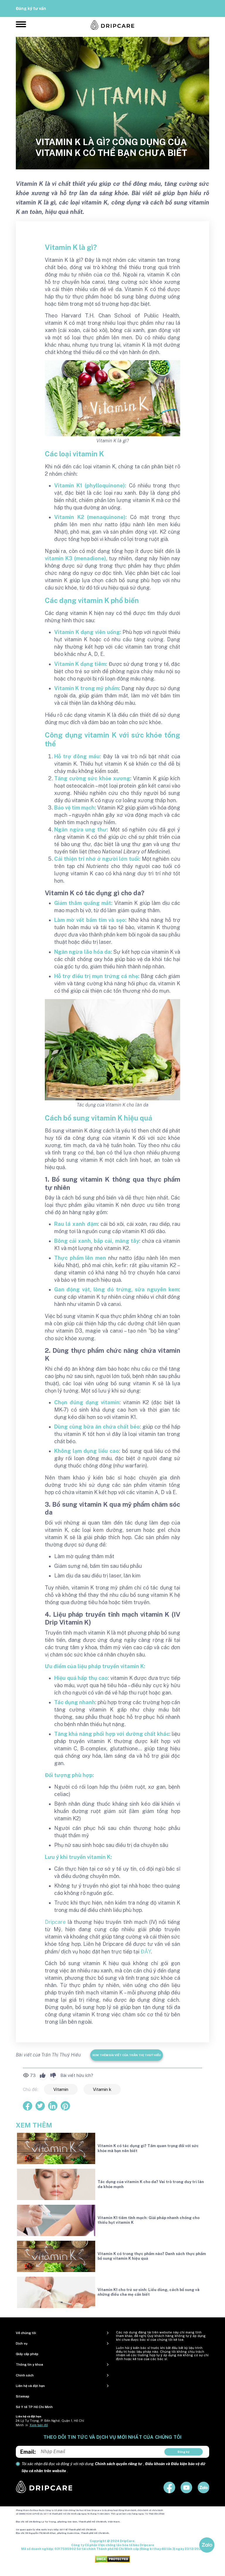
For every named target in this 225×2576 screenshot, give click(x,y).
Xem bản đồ (39, 2425)
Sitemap (23, 2396)
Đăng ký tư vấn (31, 8)
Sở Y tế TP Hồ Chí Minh (34, 2407)
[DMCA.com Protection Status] (112, 2559)
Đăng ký (184, 2452)
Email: (28, 2452)
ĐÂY (146, 1952)
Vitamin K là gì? (71, 247)
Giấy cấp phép (27, 2354)
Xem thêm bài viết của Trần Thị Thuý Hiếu (127, 2055)
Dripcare (55, 1922)
